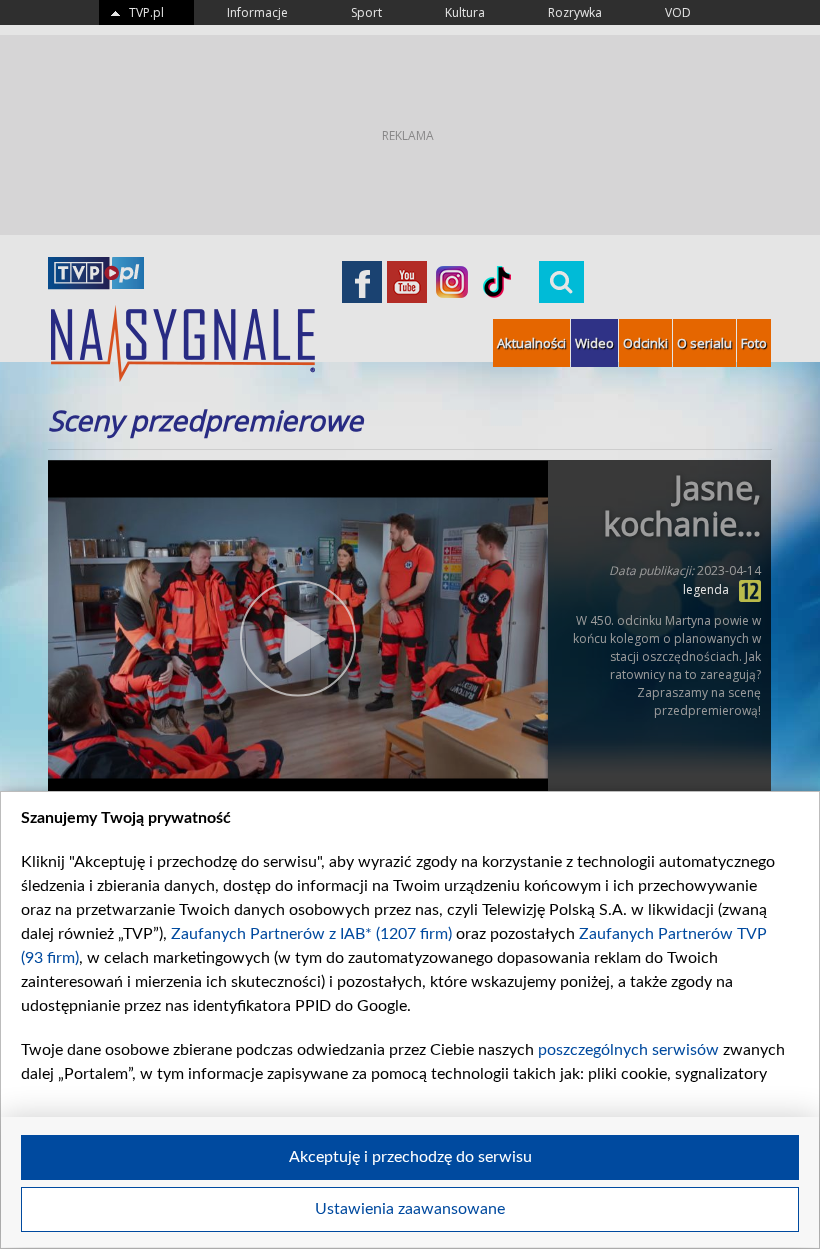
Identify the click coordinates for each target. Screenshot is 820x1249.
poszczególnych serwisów (628, 1050)
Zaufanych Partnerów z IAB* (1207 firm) (311, 934)
